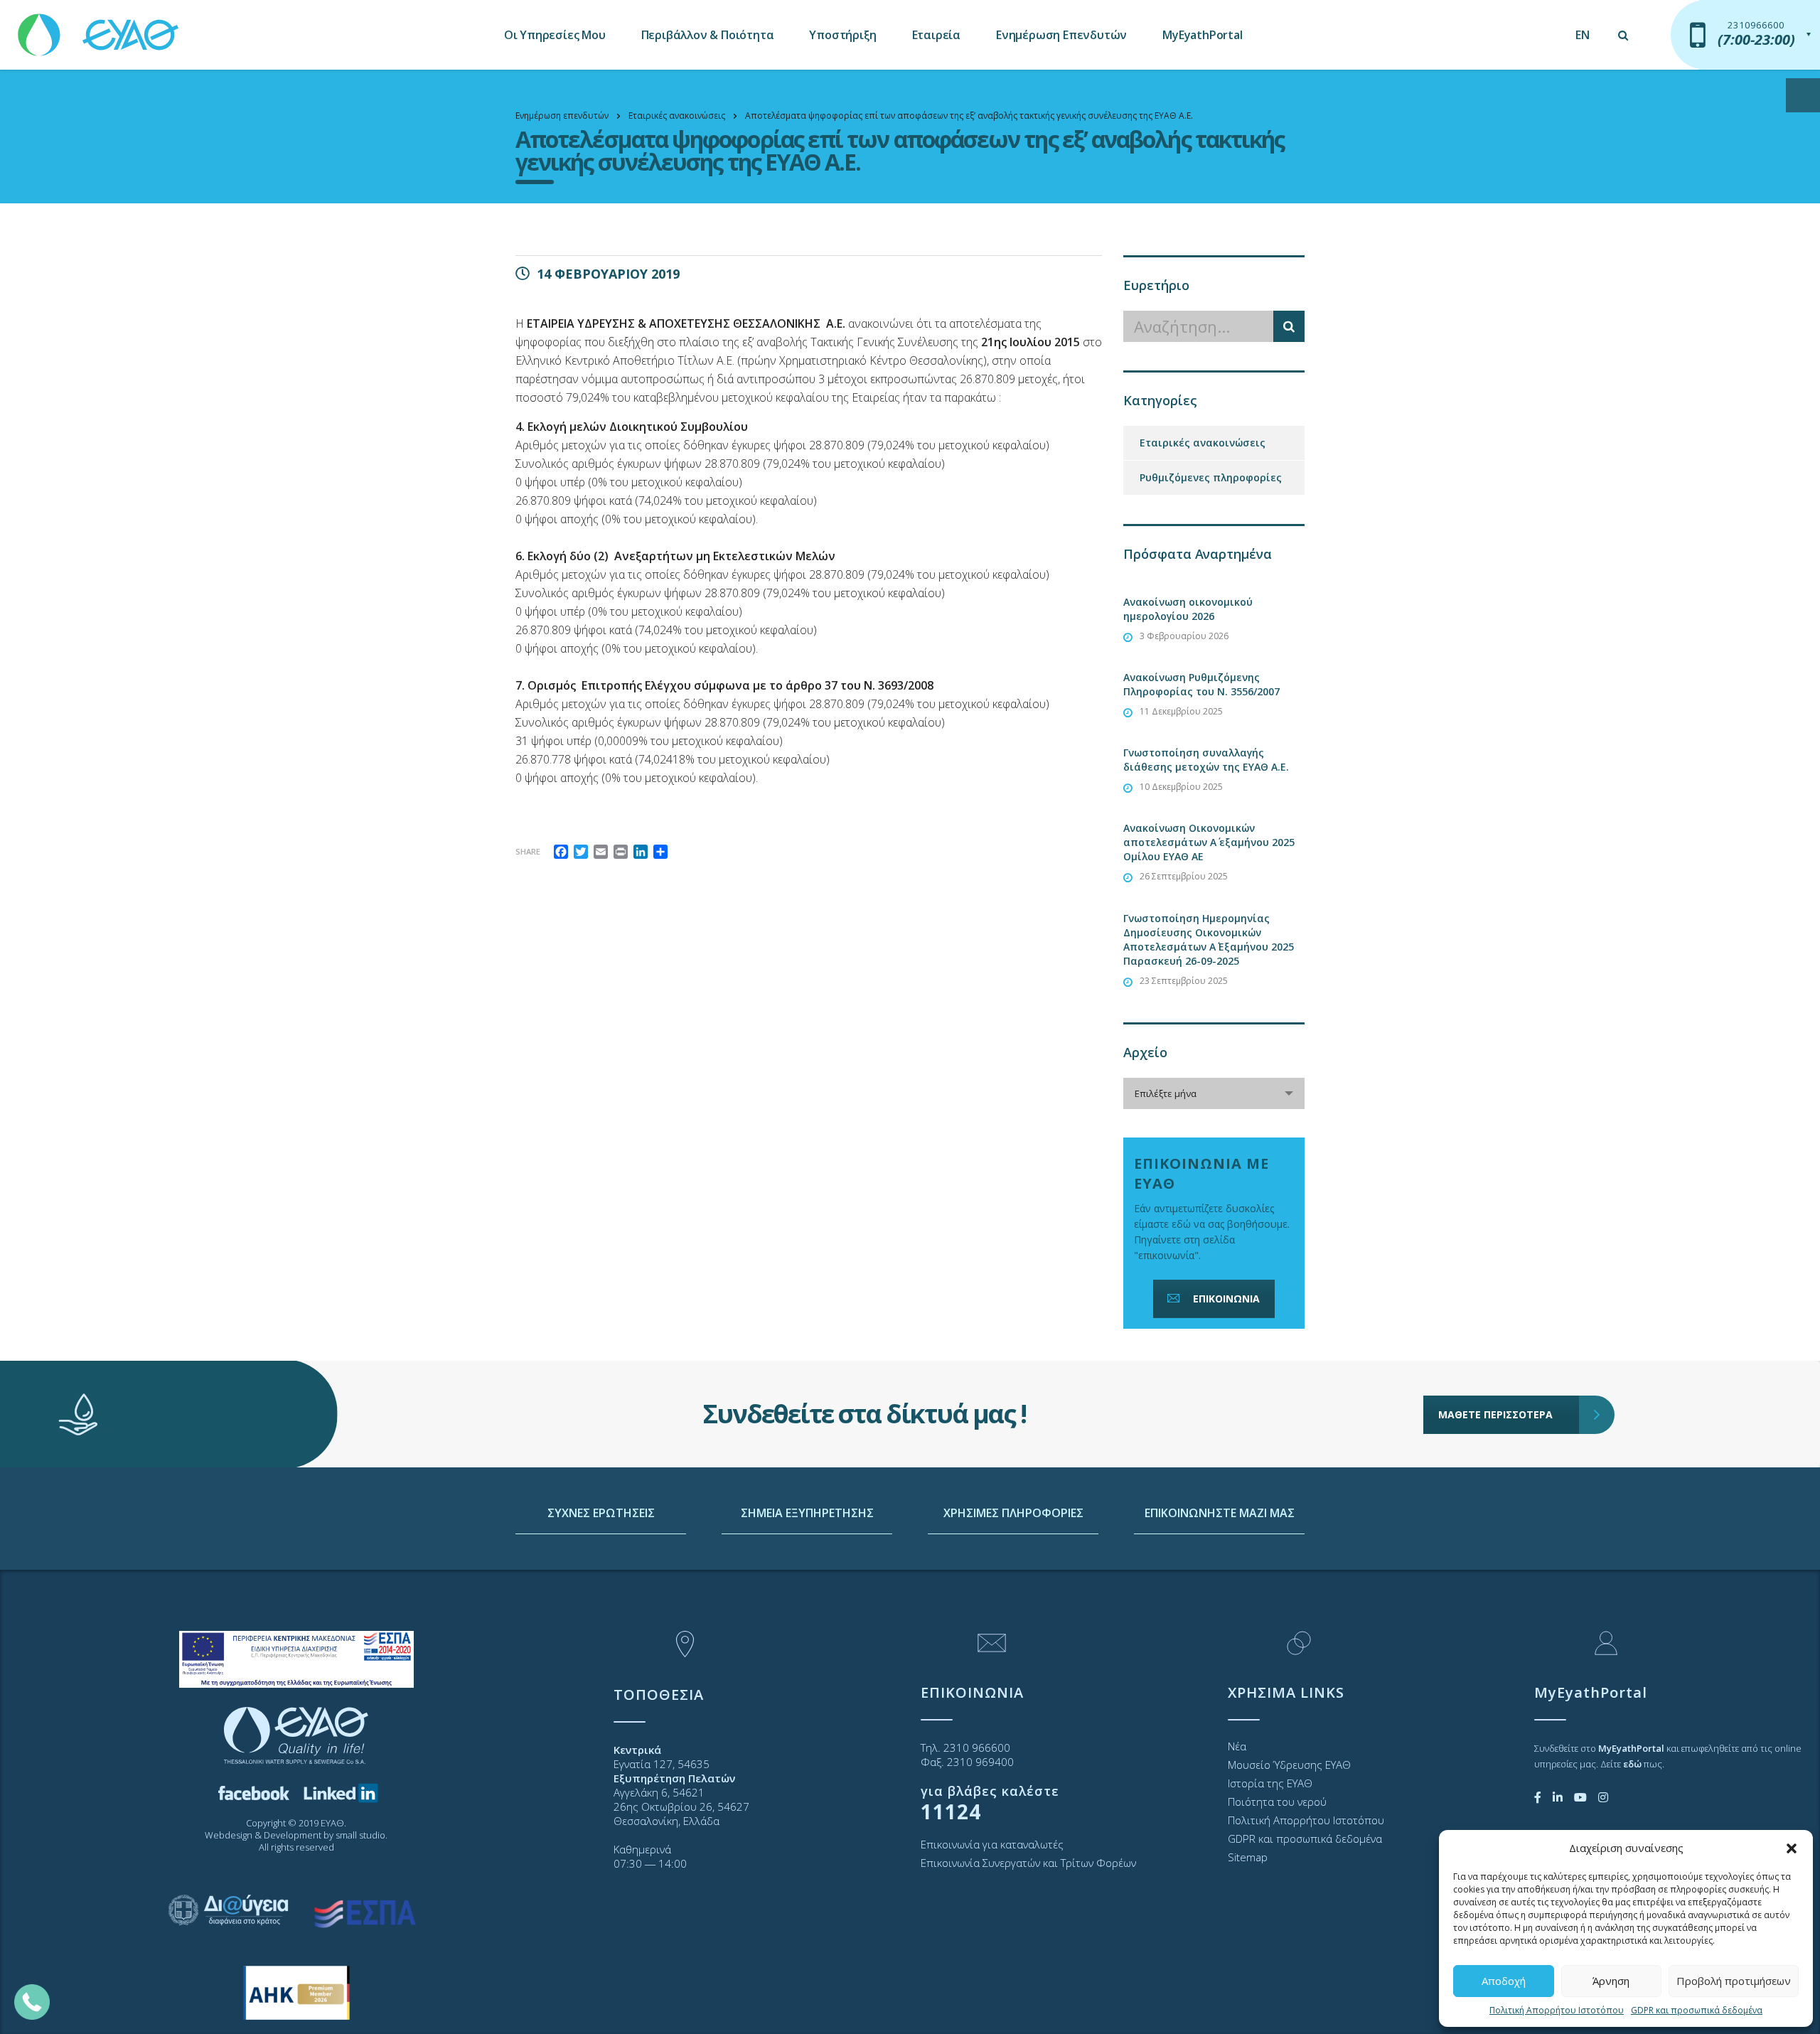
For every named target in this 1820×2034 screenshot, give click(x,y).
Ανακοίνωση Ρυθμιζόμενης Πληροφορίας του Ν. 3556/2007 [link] (1201, 684)
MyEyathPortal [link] (1202, 35)
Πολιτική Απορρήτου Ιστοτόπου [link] (1557, 2010)
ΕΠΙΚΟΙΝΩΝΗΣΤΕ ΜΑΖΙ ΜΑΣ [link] (1220, 1513)
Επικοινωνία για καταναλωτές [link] (992, 1844)
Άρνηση (1611, 1981)
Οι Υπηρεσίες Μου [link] (555, 35)
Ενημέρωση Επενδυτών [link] (1061, 35)
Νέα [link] (1237, 1746)
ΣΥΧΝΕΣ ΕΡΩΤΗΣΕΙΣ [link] (601, 1513)
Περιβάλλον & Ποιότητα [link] (708, 35)
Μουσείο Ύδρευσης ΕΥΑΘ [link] (1289, 1765)
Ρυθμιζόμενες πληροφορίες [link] (1211, 477)
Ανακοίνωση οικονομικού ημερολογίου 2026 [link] (1188, 609)
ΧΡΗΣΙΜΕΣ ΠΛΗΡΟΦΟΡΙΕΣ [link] (1013, 1513)
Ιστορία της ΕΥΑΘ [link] (1270, 1783)
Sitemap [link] (1248, 1857)
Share (528, 851)
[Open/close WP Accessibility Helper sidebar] (1803, 95)
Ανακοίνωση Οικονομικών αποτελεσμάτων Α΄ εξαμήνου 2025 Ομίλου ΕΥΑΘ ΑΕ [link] (1209, 842)
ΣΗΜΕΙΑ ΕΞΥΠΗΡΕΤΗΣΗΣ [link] (807, 1513)
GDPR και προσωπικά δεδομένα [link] (1697, 2010)
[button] (1792, 1848)
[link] (100, 28)
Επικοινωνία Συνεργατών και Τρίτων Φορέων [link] (1028, 1863)
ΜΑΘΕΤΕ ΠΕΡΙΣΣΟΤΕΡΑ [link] (1495, 1414)
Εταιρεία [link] (936, 35)
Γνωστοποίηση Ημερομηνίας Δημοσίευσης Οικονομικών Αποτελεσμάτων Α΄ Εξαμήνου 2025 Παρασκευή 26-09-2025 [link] (1209, 940)
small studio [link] (360, 1835)
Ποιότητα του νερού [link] (1277, 1802)
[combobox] (1214, 1093)
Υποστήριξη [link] (842, 35)
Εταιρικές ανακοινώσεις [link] (1203, 443)
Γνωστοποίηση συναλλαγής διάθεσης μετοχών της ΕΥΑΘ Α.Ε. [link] (1206, 760)
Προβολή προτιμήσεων (1734, 1981)
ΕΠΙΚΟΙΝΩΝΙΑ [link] (1226, 1299)
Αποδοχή (1504, 1981)
